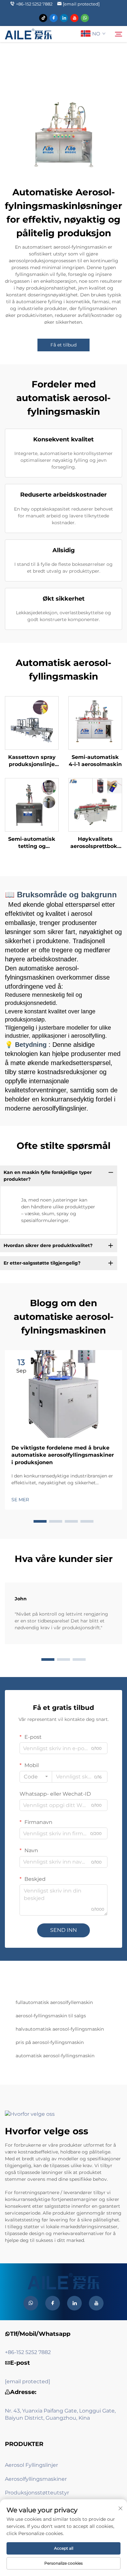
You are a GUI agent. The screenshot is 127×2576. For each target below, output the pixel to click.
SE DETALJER (32, 723)
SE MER (20, 1500)
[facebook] (54, 18)
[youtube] (74, 18)
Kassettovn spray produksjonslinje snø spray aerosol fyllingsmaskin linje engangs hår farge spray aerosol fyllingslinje (32, 761)
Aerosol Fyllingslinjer (31, 2465)
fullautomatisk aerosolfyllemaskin (54, 2002)
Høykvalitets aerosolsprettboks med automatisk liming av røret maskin (95, 843)
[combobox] (36, 1777)
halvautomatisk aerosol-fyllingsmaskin (60, 2029)
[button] (40, 1521)
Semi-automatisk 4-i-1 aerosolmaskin (95, 761)
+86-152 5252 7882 (34, 4)
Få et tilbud (63, 345)
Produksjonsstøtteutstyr (37, 2493)
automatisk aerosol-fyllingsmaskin (55, 2056)
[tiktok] (43, 18)
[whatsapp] (85, 18)
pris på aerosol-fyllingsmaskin (50, 2042)
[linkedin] (64, 18)
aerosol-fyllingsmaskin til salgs (51, 2016)
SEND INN (63, 1930)
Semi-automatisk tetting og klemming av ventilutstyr (32, 843)
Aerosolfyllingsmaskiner (36, 2479)
